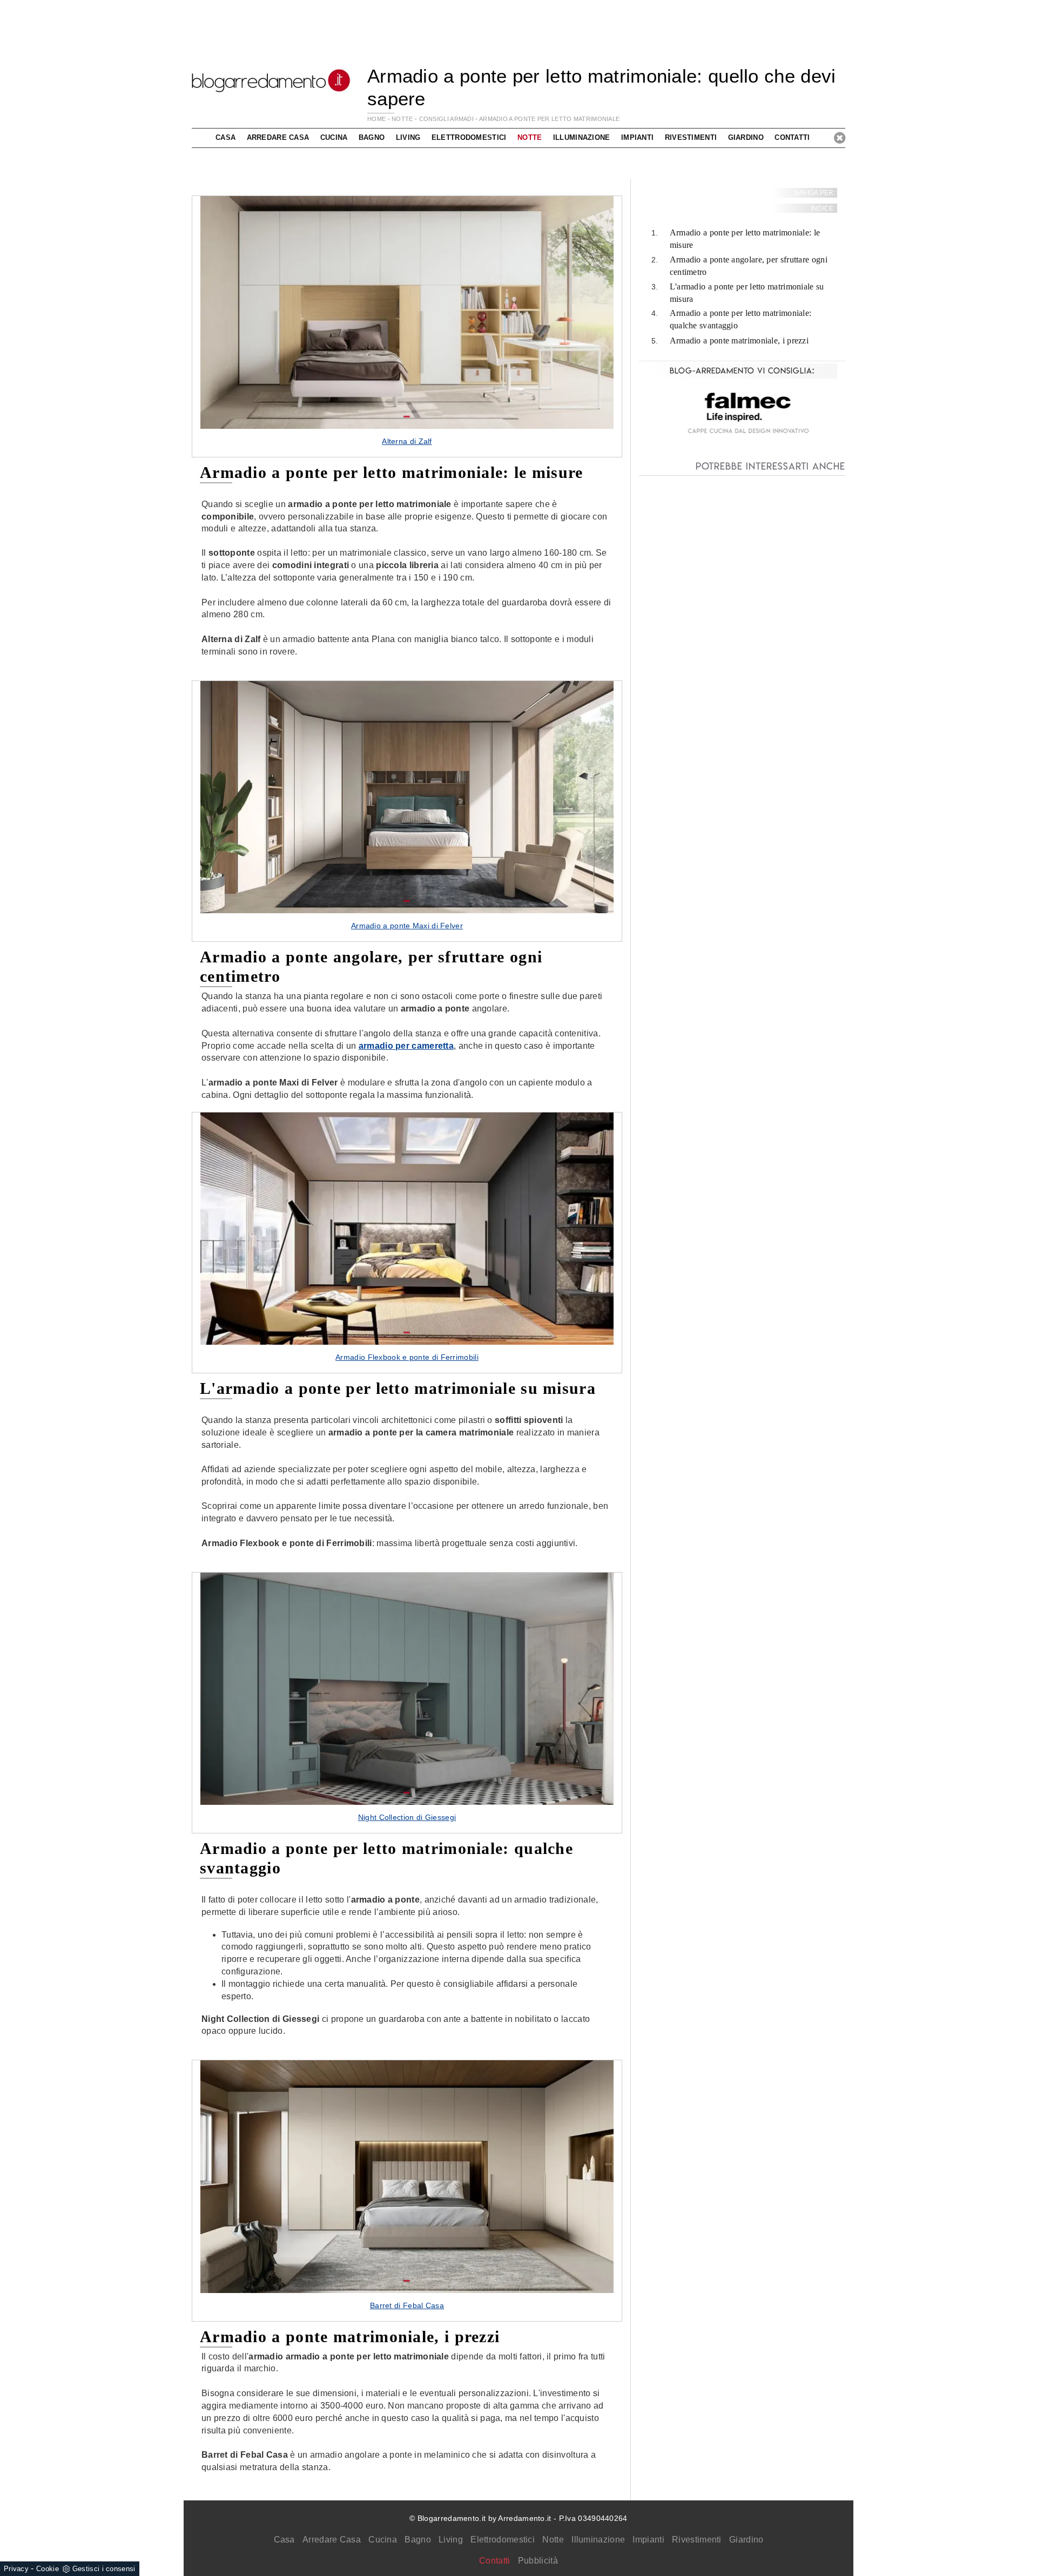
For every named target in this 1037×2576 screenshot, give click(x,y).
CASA (225, 137)
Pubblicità (538, 2561)
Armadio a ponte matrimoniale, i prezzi (739, 340)
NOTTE (402, 119)
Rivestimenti (697, 2540)
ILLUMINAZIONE (582, 137)
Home (376, 119)
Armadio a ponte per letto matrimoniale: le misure (745, 239)
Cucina (383, 2540)
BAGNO (372, 137)
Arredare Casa (332, 2540)
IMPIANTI (637, 137)
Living (451, 2540)
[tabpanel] (407, 326)
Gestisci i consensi (104, 2569)
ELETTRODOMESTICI (469, 137)
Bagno (418, 2540)
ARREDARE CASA (278, 137)
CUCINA (334, 137)
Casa (284, 2540)
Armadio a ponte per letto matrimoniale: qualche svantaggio (741, 320)
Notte (553, 2540)
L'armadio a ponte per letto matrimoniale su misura (747, 293)
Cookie (48, 2569)
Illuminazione (598, 2540)
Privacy (16, 2569)
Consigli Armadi (447, 119)
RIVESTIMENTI (691, 137)
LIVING (408, 137)
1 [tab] (407, 417)
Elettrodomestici (503, 2540)
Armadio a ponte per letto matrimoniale (549, 119)
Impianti (648, 2540)
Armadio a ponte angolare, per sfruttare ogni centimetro (749, 266)
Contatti (792, 137)
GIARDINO (746, 137)
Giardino (746, 2540)
